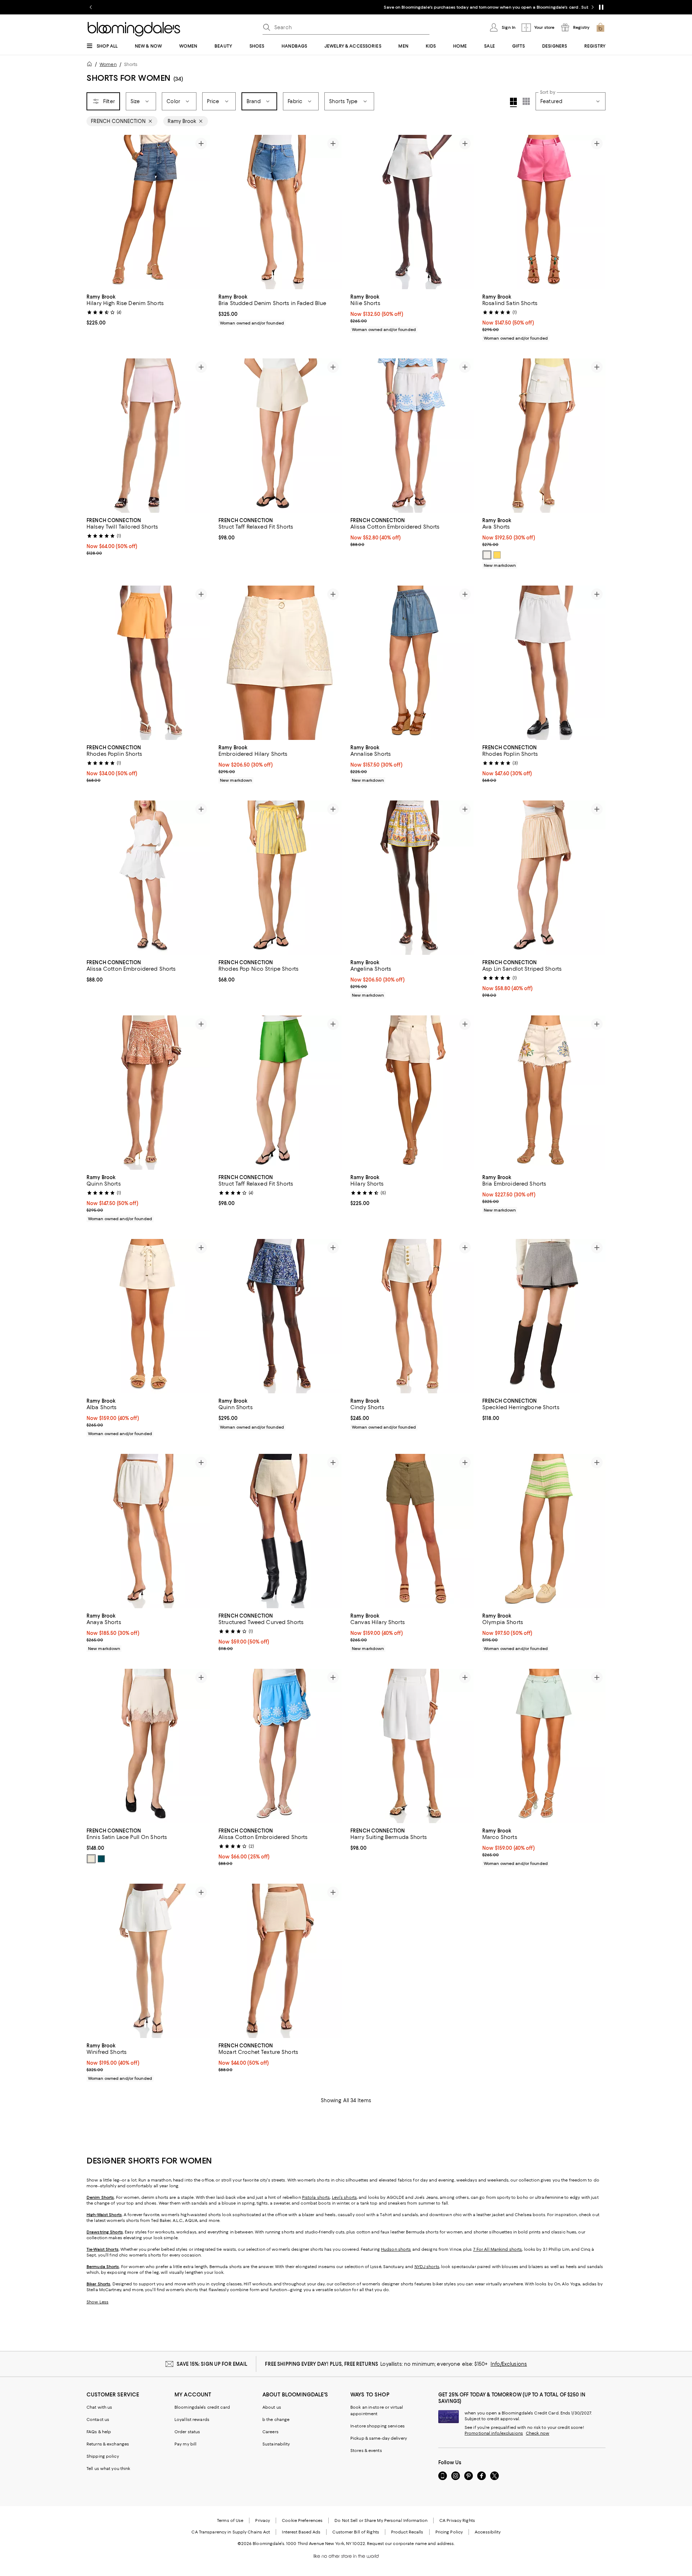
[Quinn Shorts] (148, 1093)
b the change (276, 2420)
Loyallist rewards (192, 2420)
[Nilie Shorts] (412, 212)
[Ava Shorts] (544, 436)
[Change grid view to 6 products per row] (526, 101)
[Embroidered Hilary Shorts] (280, 663)
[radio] (487, 555)
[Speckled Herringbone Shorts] (544, 1316)
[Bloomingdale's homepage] (91, 65)
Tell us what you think (108, 2469)
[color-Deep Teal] (101, 1859)
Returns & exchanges (108, 2444)
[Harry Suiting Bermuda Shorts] (412, 1746)
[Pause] (601, 7)
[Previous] (95, 212)
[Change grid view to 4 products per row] (513, 102)
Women (108, 64)
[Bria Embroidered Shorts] (544, 1093)
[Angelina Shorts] (412, 878)
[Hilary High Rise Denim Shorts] (148, 212)
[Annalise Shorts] (412, 663)
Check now (538, 2433)
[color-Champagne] (91, 1859)
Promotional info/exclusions (494, 2433)
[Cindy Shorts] (412, 1316)
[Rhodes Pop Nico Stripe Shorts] (280, 878)
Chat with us (99, 2407)
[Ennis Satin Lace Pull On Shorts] (148, 1746)
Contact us (98, 2420)
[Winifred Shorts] (148, 1961)
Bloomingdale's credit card (202, 2407)
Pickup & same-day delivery (379, 2438)
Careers (270, 2432)
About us (272, 2407)
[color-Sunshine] (497, 555)
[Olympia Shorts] (544, 1531)
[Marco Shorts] (544, 1746)
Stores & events (366, 2451)
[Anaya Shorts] (148, 1531)
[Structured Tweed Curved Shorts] (280, 1531)
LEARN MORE (473, 7)
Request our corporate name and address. (411, 2544)
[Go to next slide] (593, 7)
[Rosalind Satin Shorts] (544, 212)
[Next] (201, 212)
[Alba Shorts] (148, 1316)
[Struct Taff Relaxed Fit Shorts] (280, 436)
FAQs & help (99, 2432)
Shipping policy (103, 2456)
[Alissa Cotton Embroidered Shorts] (412, 436)
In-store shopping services (378, 2426)
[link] (148, 309)
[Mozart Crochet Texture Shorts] (280, 1961)
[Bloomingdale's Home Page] (134, 29)
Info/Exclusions (509, 2364)
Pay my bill (185, 2444)
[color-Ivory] (487, 555)
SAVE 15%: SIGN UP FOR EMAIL (212, 2364)
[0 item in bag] (600, 27)
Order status (187, 2432)
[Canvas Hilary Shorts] (412, 1531)
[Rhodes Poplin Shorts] (148, 663)
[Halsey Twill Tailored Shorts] (148, 436)
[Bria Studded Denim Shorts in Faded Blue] (280, 212)
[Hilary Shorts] (412, 1093)
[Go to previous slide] (91, 7)
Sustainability (276, 2444)
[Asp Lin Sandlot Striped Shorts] (544, 878)
